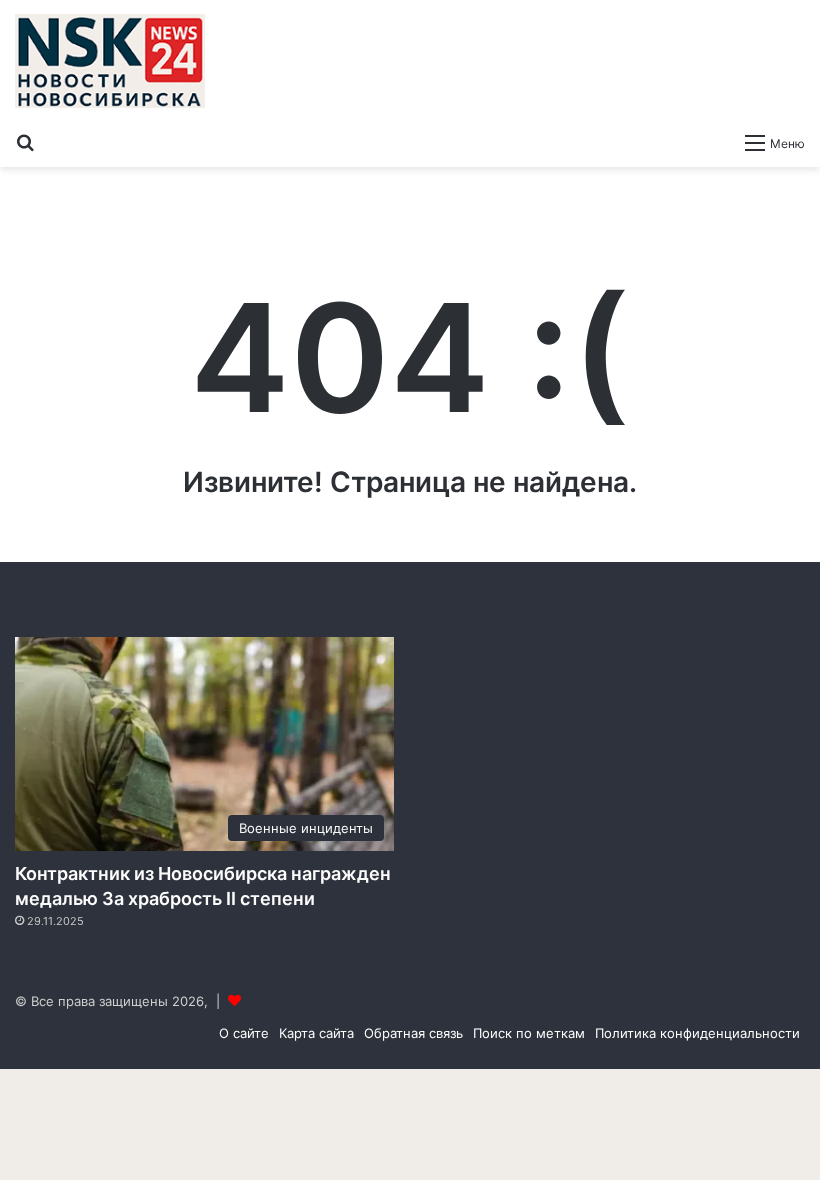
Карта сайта (316, 1033)
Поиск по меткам (529, 1033)
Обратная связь (413, 1033)
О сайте (244, 1033)
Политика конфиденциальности (697, 1033)
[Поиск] (25, 142)
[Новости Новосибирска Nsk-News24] (110, 61)
